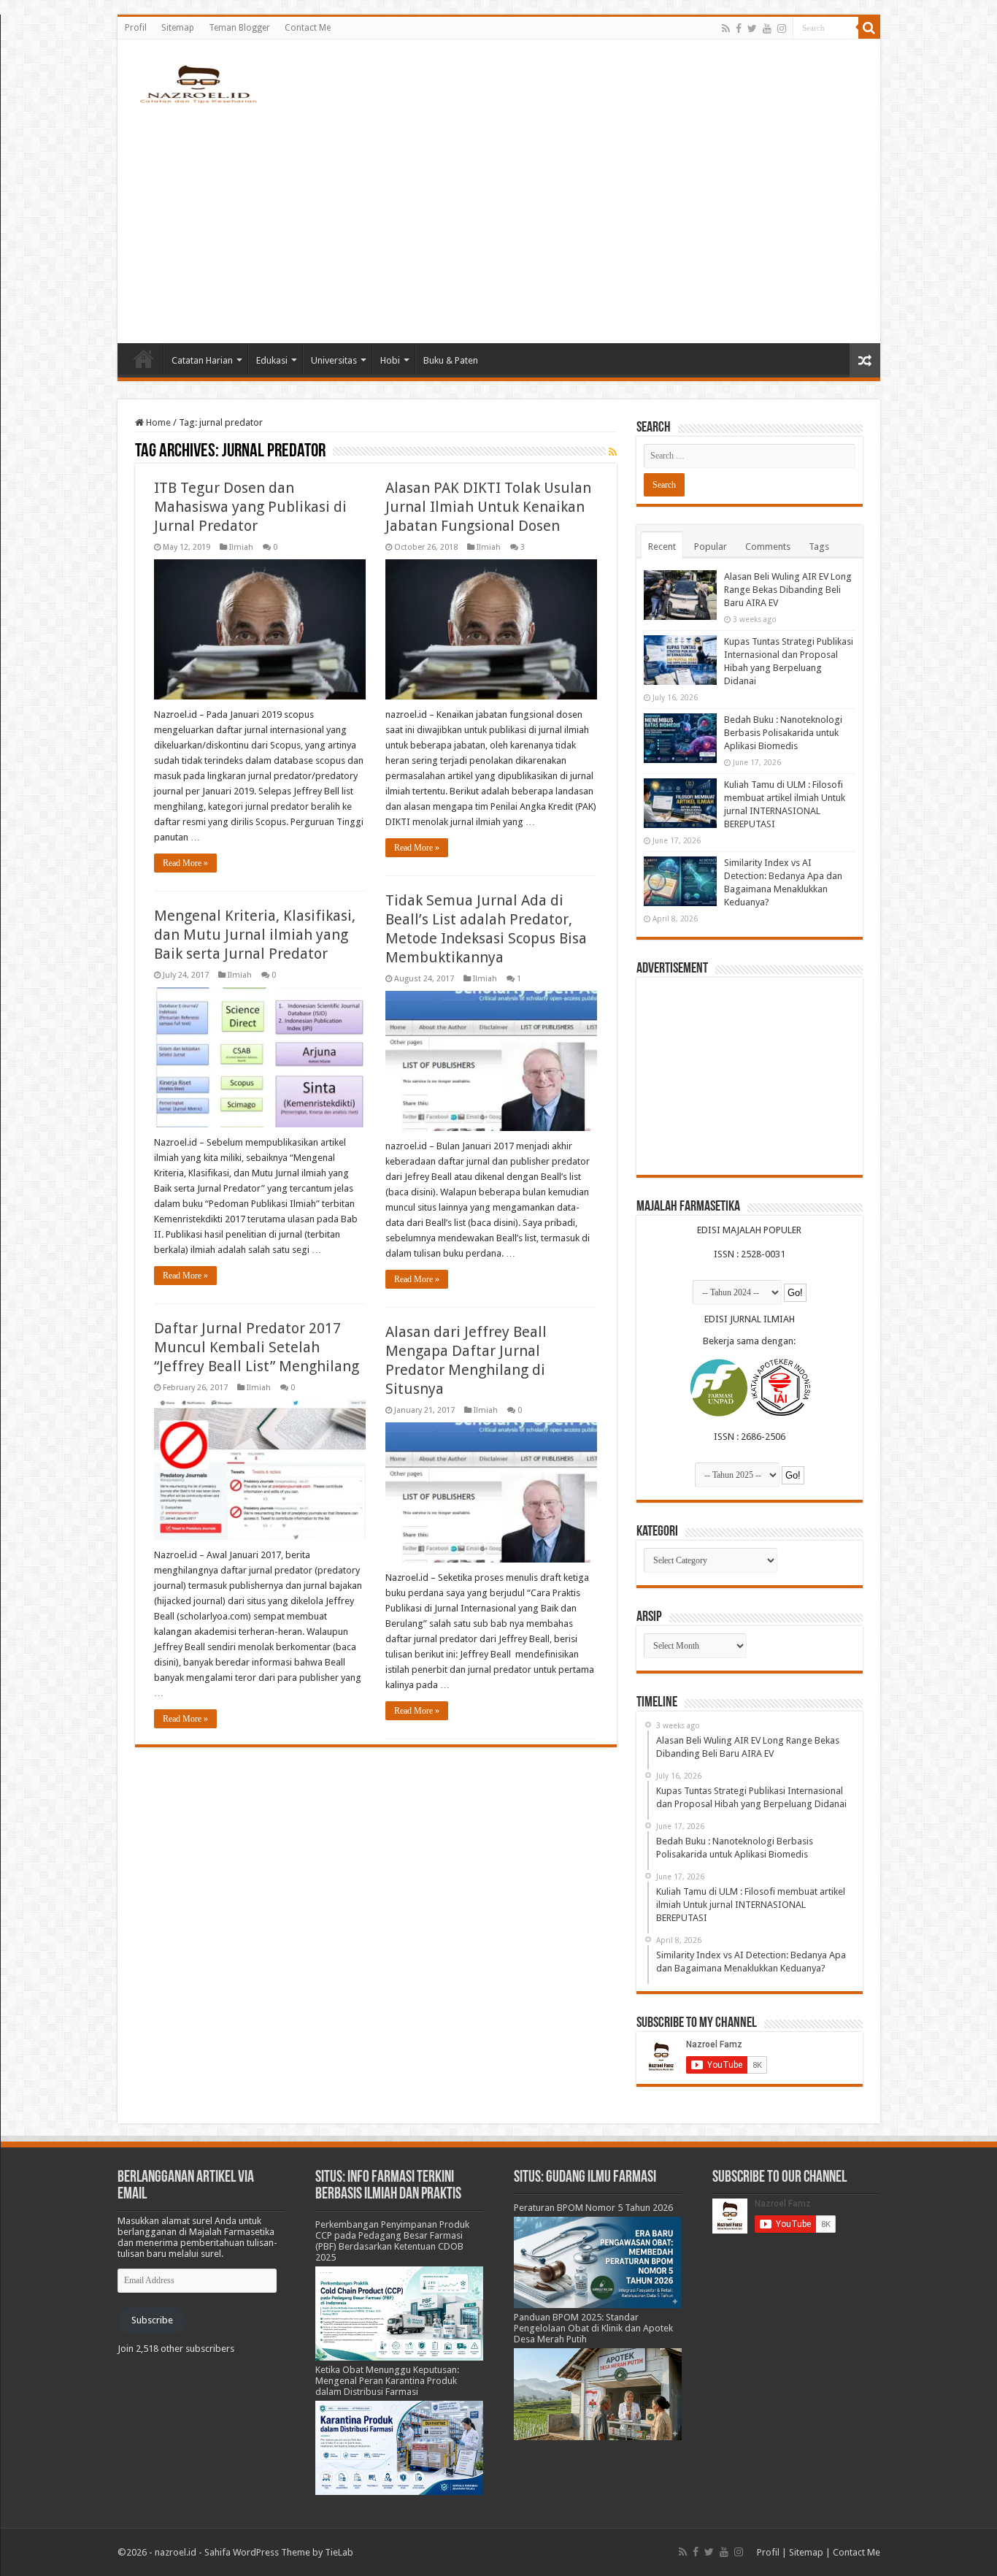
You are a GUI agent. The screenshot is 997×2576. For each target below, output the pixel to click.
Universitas (334, 360)
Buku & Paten (451, 360)
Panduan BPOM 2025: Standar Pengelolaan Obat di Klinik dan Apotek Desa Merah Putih (593, 2328)
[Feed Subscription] (613, 452)
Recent (662, 547)
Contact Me (308, 28)
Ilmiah (241, 547)
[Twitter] (752, 28)
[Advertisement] (499, 219)
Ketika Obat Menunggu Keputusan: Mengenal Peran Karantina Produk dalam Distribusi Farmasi (387, 2381)
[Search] (869, 28)
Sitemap (178, 28)
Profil (136, 28)
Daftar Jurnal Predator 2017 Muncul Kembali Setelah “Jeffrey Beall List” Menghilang (257, 1347)
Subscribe (152, 2320)
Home (144, 359)
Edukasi (272, 360)
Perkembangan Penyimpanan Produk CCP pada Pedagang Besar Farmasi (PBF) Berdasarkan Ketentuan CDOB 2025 (392, 2241)
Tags (819, 547)
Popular (711, 547)
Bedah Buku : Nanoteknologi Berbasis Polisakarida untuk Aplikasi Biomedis (783, 733)
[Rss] (726, 28)
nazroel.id (176, 2552)
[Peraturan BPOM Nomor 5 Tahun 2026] (598, 2262)
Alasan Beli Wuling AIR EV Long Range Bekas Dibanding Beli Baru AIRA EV (788, 590)
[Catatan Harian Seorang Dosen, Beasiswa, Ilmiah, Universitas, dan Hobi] (198, 83)
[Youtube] (767, 28)
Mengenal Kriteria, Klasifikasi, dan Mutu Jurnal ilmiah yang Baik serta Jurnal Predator (255, 935)
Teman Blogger (239, 28)
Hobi (390, 360)
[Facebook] (739, 28)
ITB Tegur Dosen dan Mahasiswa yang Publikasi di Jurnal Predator (250, 507)
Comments (768, 547)
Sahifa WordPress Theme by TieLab (279, 2552)
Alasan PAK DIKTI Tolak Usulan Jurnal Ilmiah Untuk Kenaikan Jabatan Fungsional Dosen (488, 507)
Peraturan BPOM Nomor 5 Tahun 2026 (593, 2208)
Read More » (185, 863)
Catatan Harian (202, 360)
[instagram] (782, 28)
